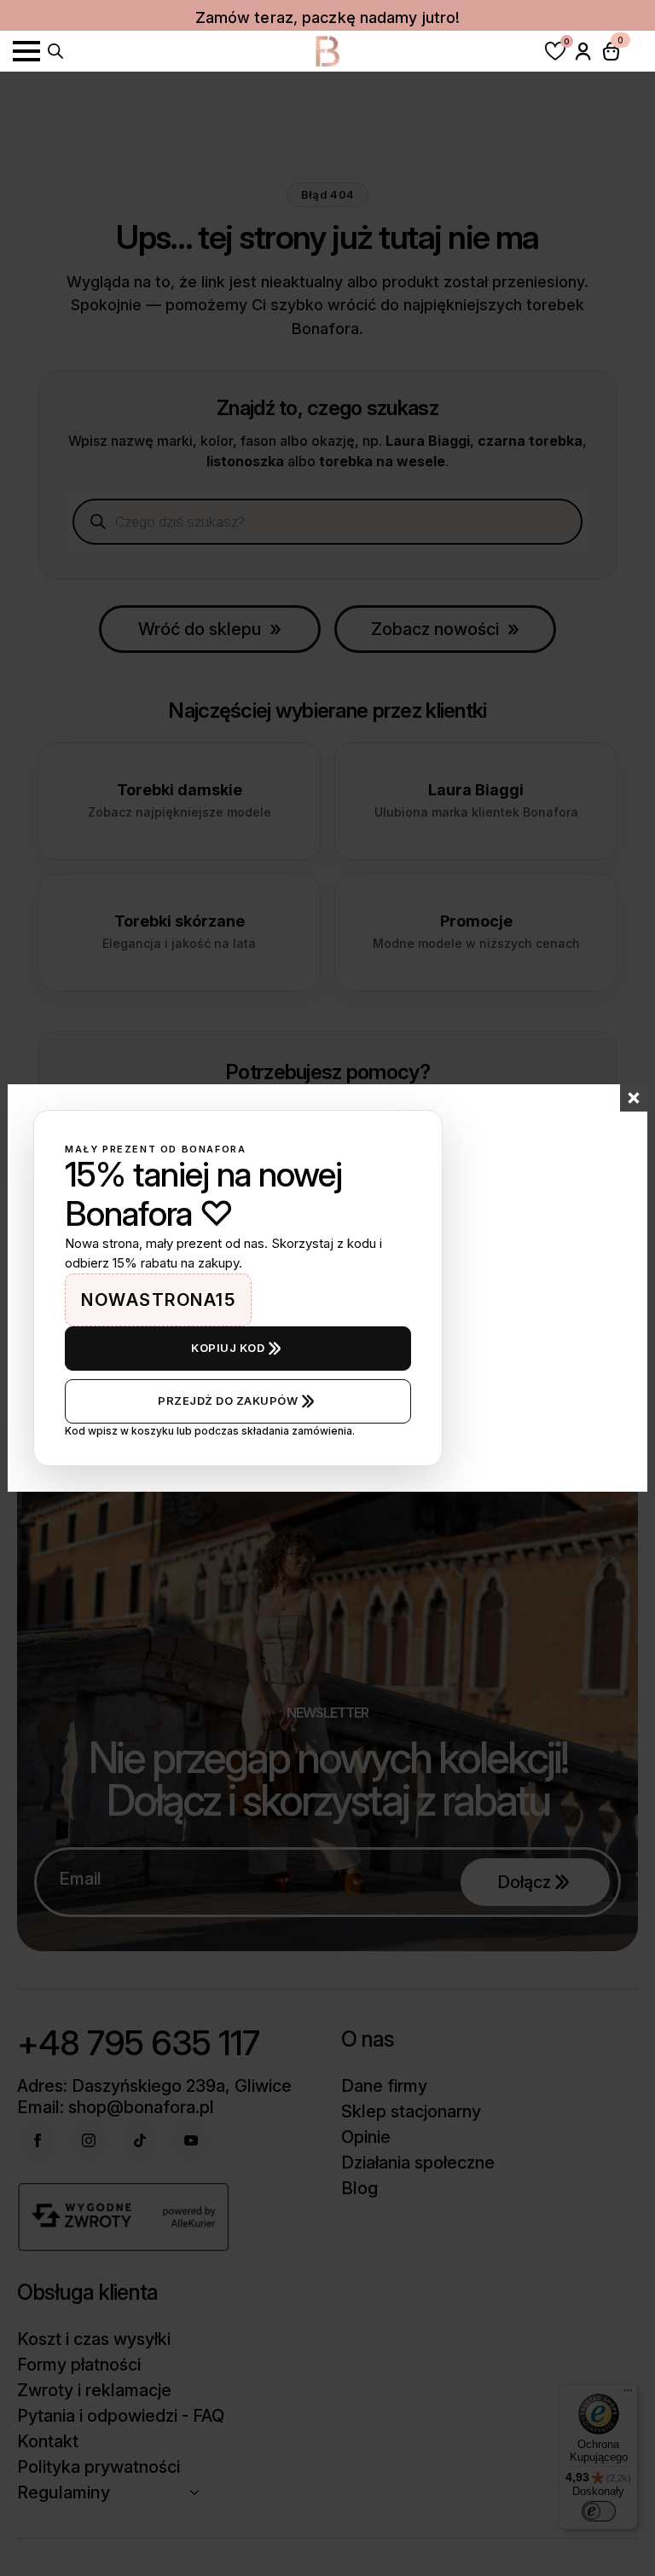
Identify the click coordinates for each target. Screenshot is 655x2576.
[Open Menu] (26, 51)
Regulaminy (64, 2492)
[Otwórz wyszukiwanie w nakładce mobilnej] (55, 49)
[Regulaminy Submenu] (200, 2492)
